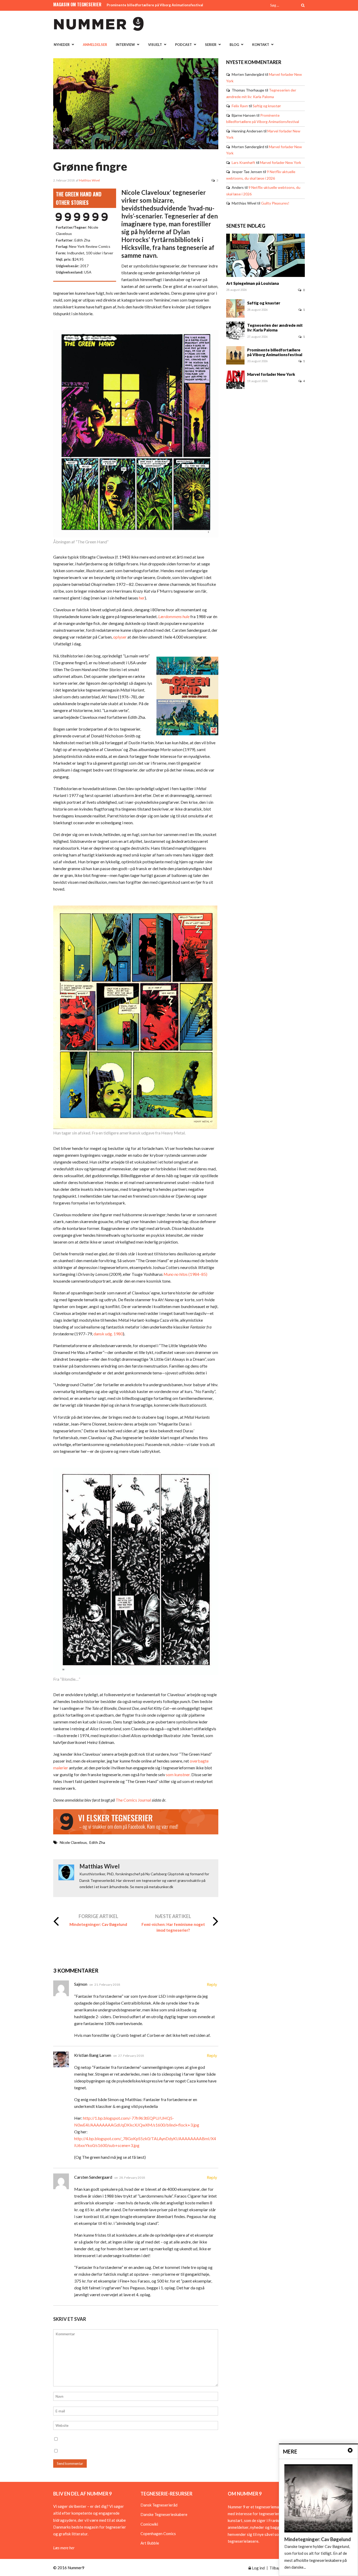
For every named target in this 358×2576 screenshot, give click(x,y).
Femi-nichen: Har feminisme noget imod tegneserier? (173, 1927)
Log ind (258, 2568)
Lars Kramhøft (243, 162)
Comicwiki (149, 2524)
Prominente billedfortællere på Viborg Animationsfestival (275, 352)
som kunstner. (178, 1774)
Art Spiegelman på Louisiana (253, 283)
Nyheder (62, 45)
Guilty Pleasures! (275, 203)
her (142, 598)
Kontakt (261, 45)
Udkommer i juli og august (128, 5)
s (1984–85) (185, 1274)
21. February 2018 (107, 1985)
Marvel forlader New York (281, 162)
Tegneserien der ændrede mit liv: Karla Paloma (275, 328)
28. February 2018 (132, 2178)
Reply (212, 1984)
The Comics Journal (133, 1800)
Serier (211, 45)
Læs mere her (64, 2548)
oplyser (120, 637)
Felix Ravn (240, 106)
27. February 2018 (131, 2056)
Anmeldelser (95, 45)
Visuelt (155, 45)
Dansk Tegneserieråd (159, 2505)
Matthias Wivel (89, 180)
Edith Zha (97, 1842)
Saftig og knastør (267, 106)
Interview (125, 45)
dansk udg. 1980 (108, 1334)
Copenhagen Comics (158, 2534)
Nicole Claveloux (73, 1842)
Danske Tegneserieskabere (164, 2514)
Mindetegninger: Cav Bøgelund (98, 1924)
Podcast (183, 45)
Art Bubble (150, 2543)
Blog (234, 45)
